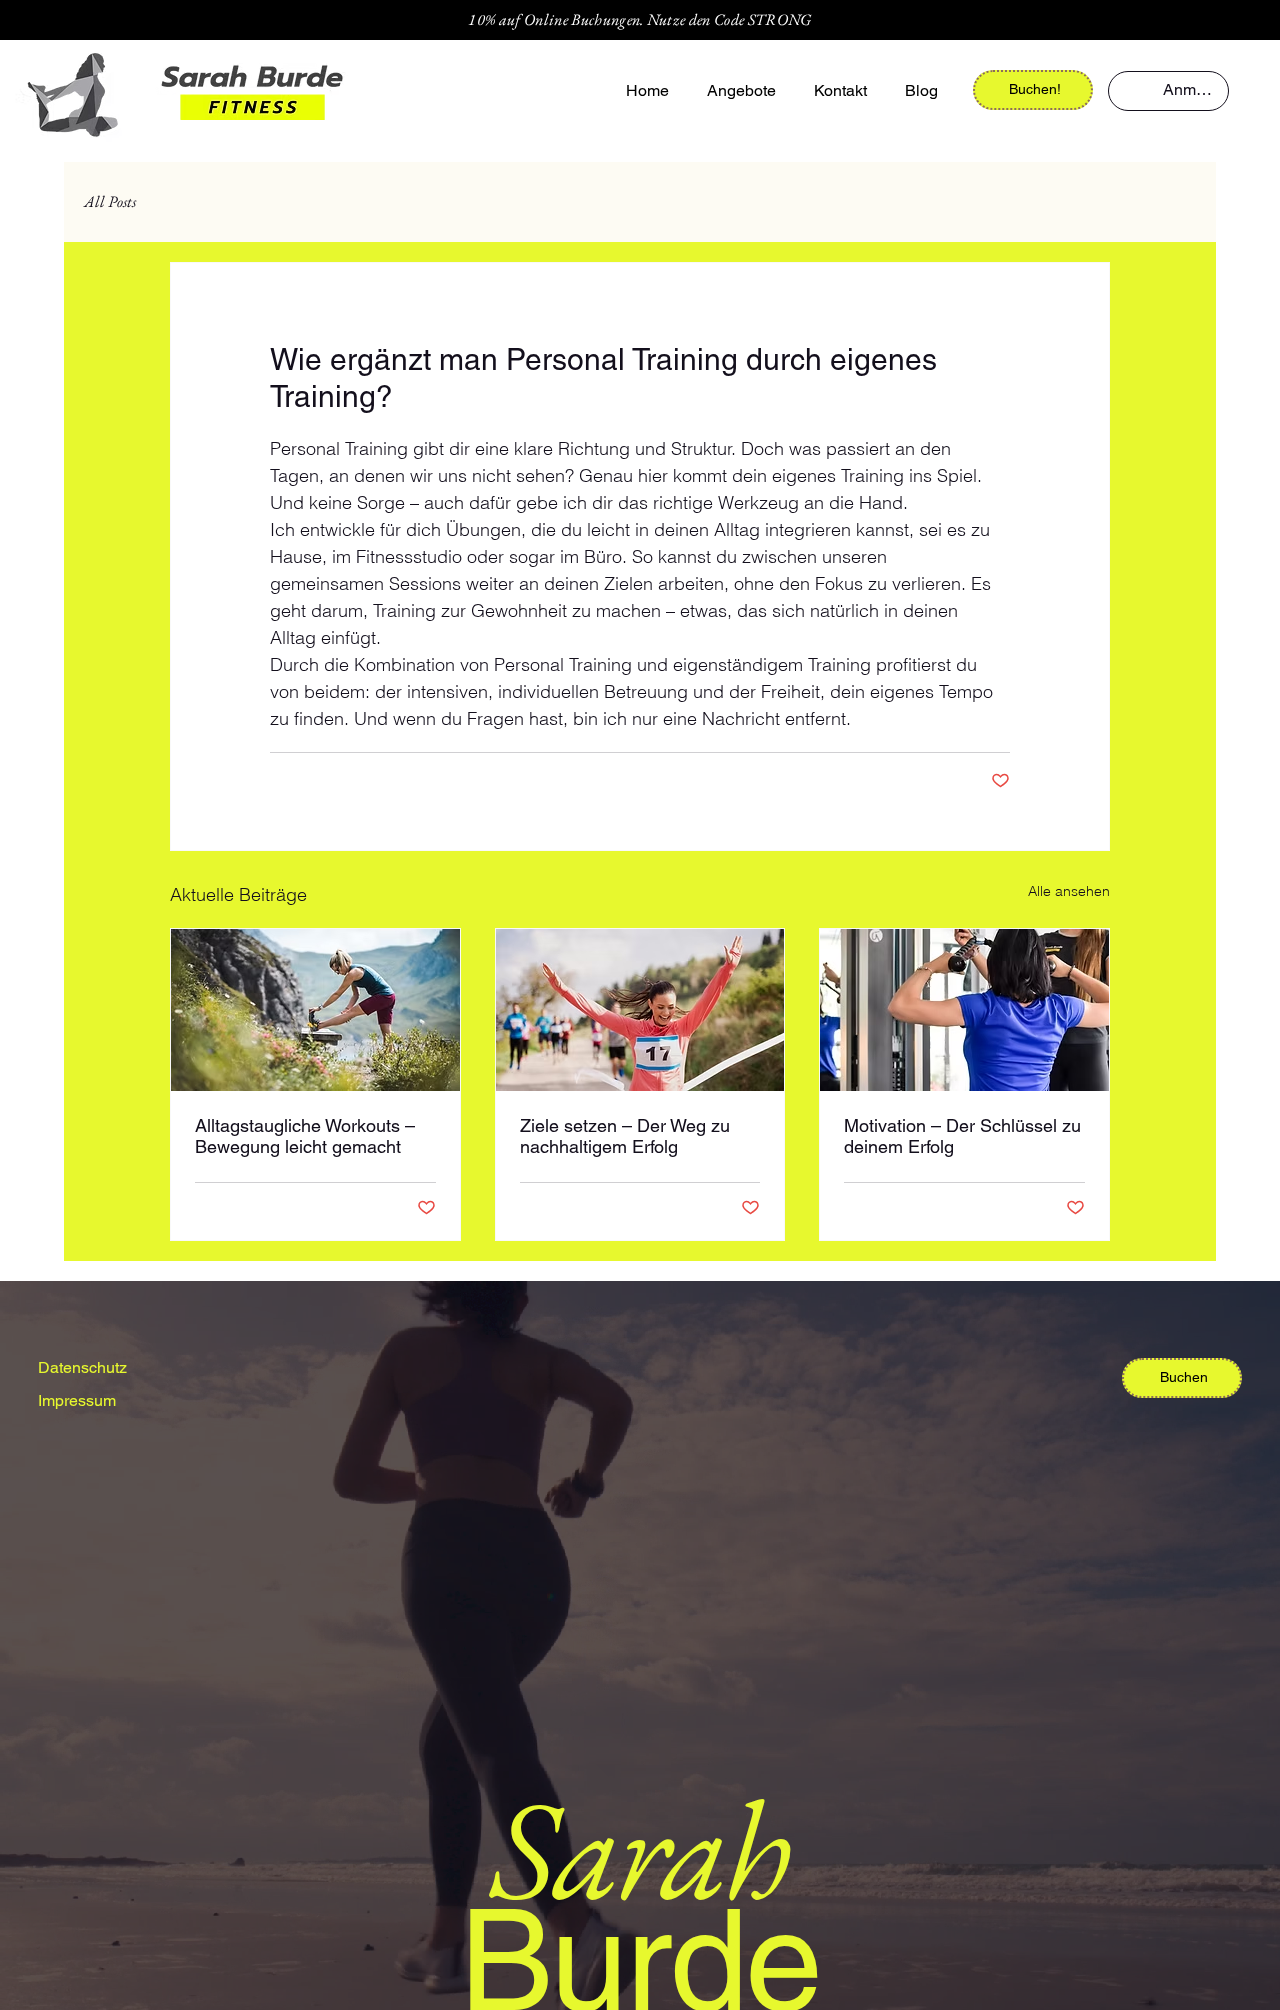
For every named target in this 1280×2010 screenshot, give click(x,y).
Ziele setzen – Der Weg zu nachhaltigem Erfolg (625, 1136)
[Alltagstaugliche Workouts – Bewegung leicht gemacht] (315, 1010)
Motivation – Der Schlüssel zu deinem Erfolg (962, 1136)
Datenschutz (82, 1367)
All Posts (110, 202)
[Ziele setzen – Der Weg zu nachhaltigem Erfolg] (640, 1010)
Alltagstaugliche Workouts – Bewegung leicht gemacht (305, 1136)
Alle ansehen (1069, 891)
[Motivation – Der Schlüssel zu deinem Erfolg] (964, 1010)
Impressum (77, 1400)
